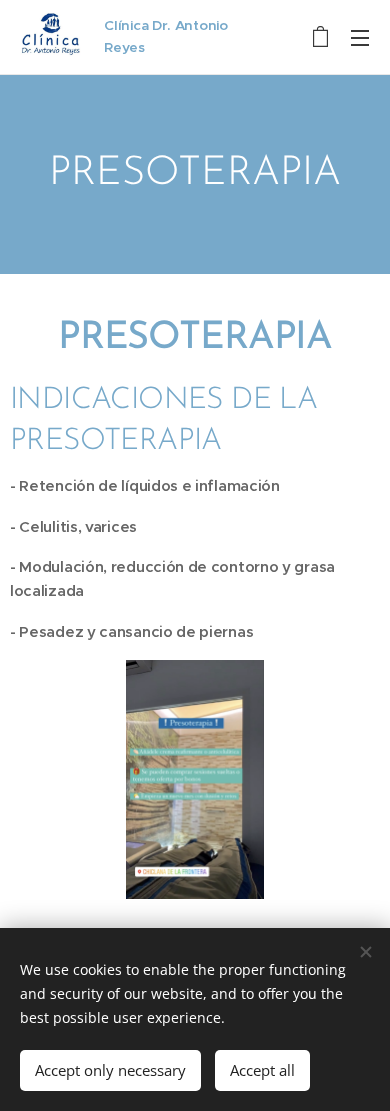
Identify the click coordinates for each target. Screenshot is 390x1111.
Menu (360, 37)
